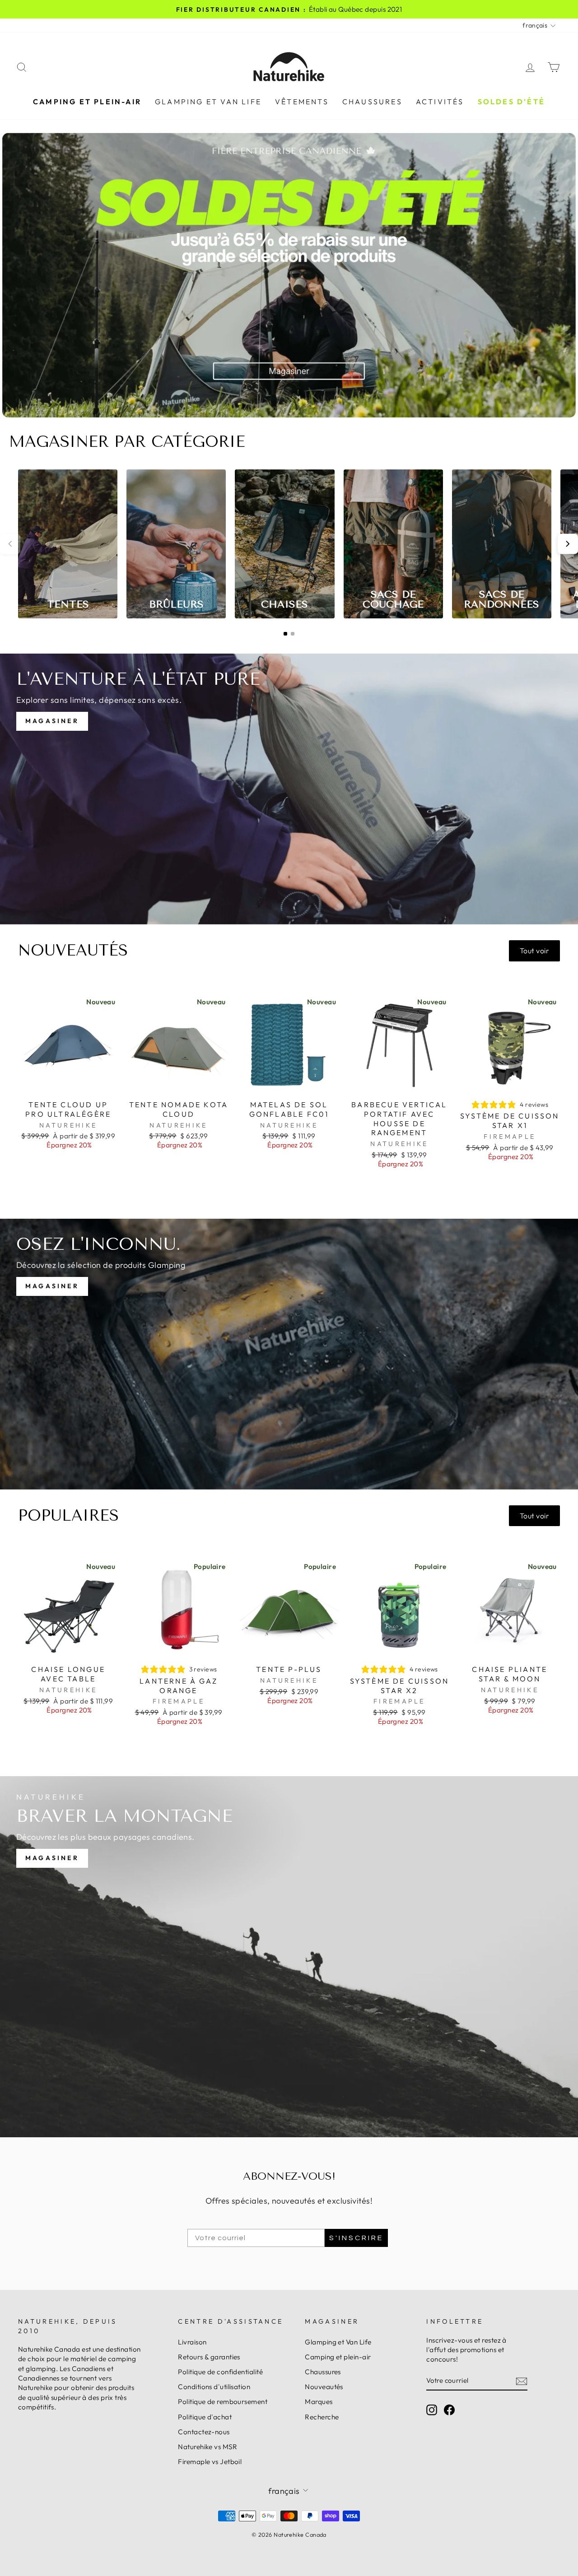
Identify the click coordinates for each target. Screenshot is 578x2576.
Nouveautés (324, 2387)
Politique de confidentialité (220, 2372)
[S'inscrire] (522, 2381)
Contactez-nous (204, 2432)
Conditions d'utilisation (214, 2387)
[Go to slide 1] (285, 634)
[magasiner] (289, 1957)
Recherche (322, 2417)
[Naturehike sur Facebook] (449, 2409)
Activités (440, 102)
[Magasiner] (289, 789)
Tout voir (534, 951)
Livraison (192, 2342)
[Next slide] (568, 544)
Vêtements (302, 102)
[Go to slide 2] (293, 634)
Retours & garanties (209, 2357)
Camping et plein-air (87, 102)
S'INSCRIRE (356, 2238)
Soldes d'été (511, 102)
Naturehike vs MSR (207, 2447)
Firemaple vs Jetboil (210, 2462)
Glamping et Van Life (208, 102)
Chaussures (372, 102)
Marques (319, 2402)
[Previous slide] (10, 544)
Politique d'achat (205, 2417)
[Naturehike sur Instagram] (432, 2409)
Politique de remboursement (223, 2402)
